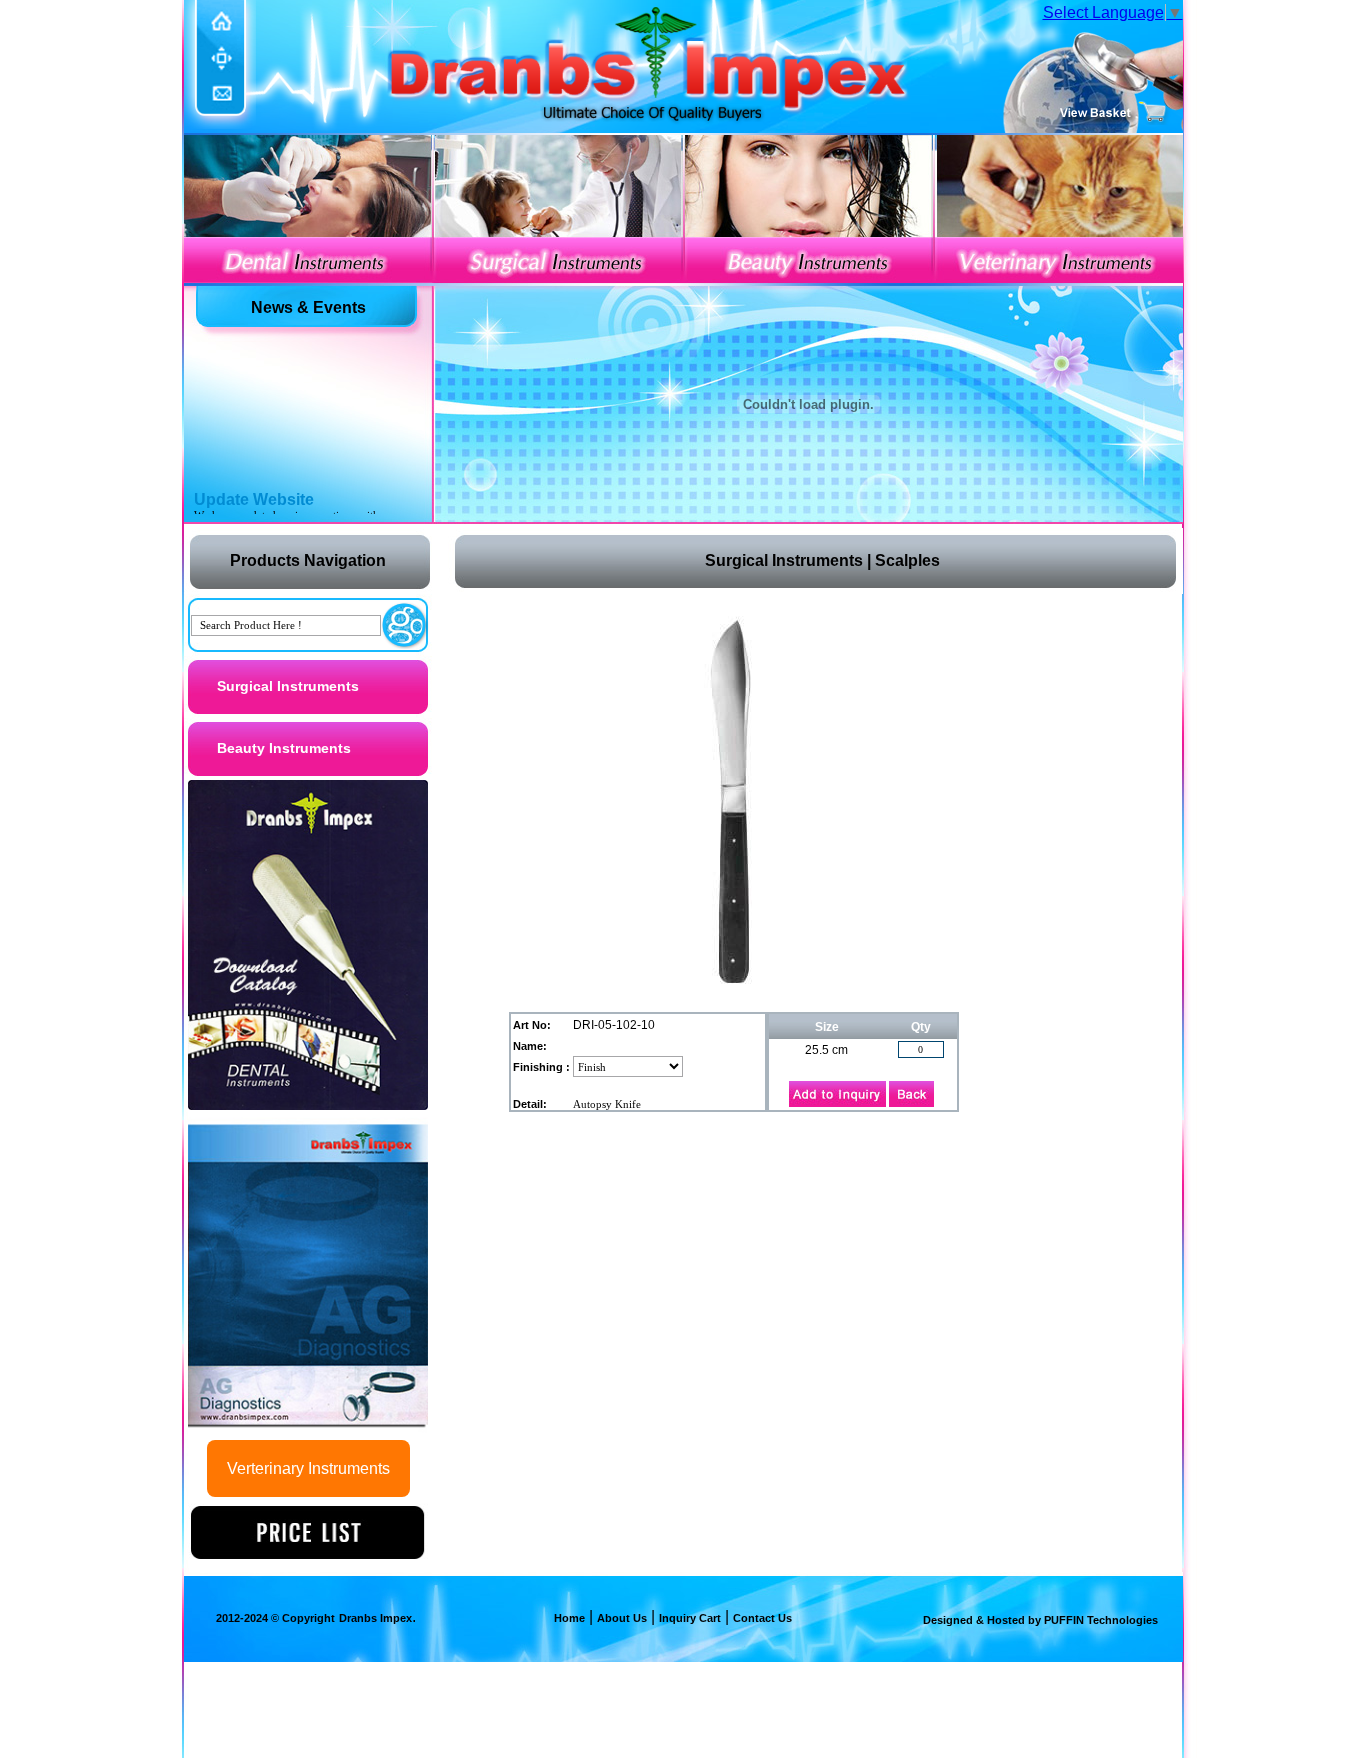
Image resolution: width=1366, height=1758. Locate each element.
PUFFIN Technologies (1099, 1620)
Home (569, 1618)
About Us (622, 1618)
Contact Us (762, 1618)
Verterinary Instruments (308, 1468)
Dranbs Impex (375, 1618)
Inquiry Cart (690, 1618)
